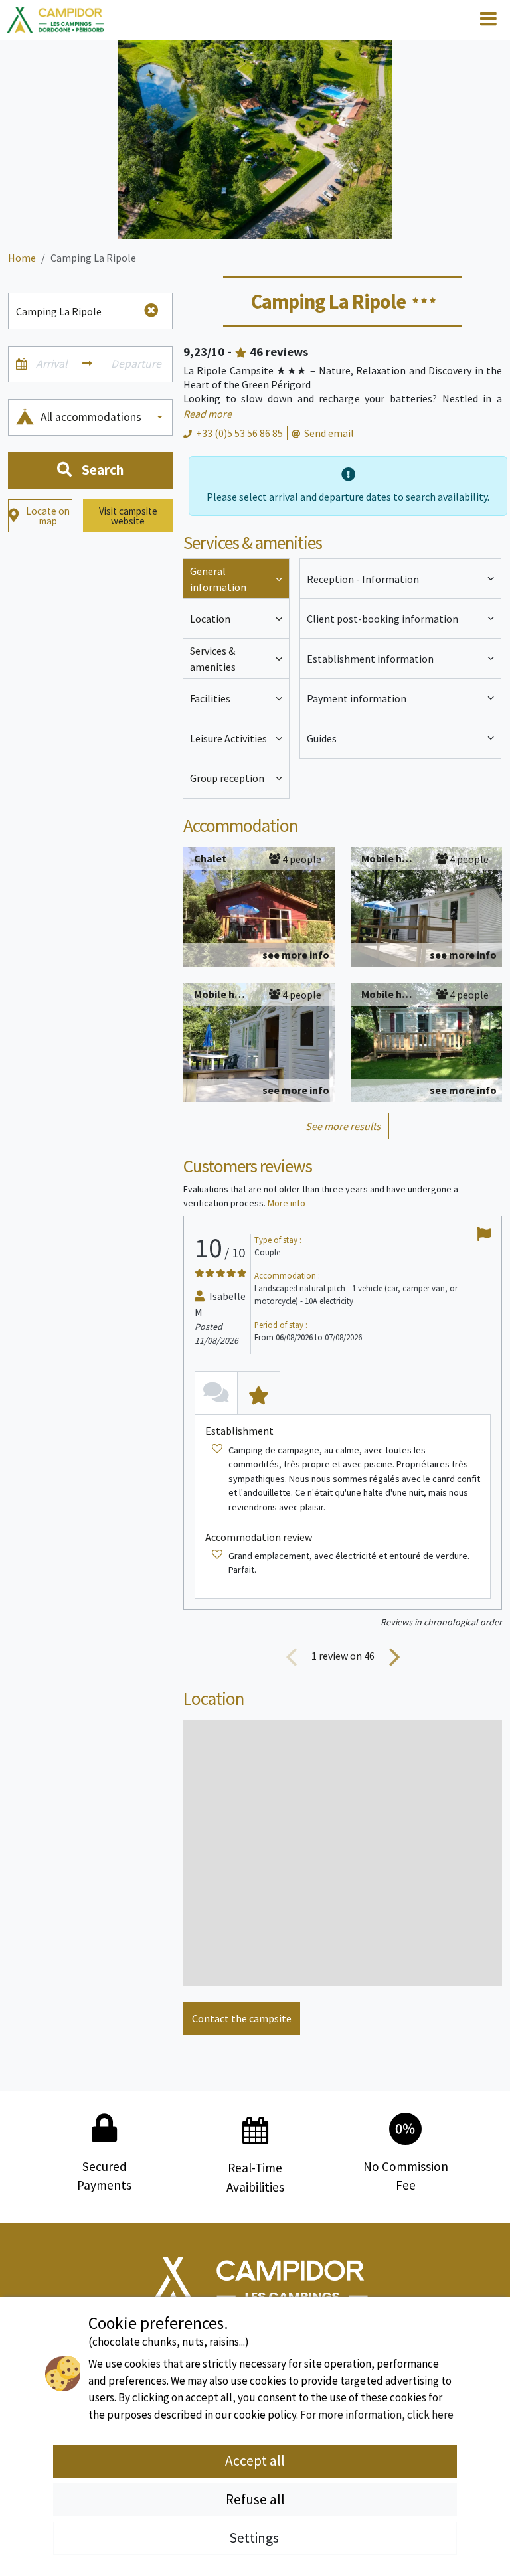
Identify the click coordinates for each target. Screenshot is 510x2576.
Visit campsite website (128, 516)
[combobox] (103, 417)
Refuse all (255, 2499)
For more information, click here (377, 2415)
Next (394, 1656)
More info (287, 1203)
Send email (329, 433)
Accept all (255, 2461)
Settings (255, 2538)
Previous (292, 1656)
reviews (279, 352)
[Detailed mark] (259, 1393)
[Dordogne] (55, 20)
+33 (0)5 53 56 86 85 (239, 433)
